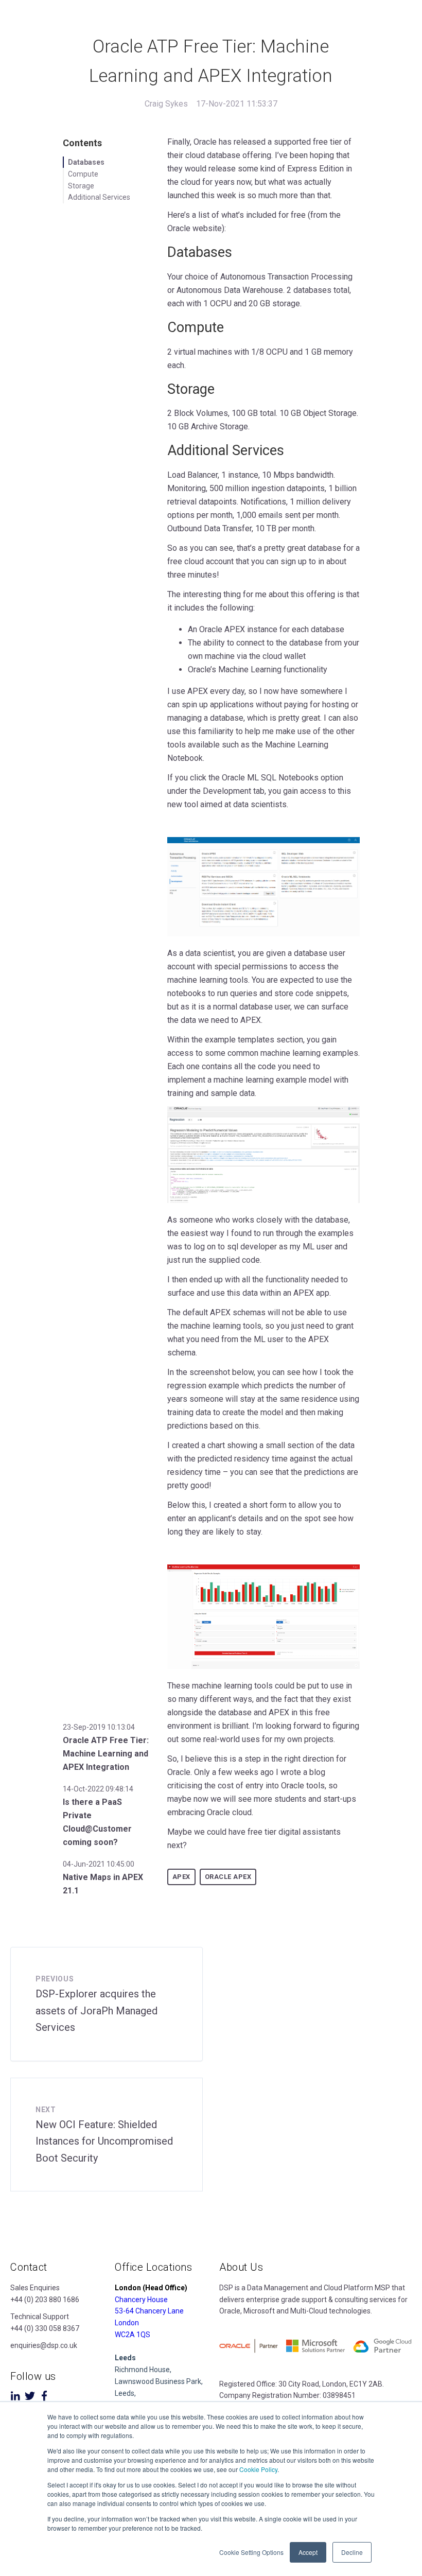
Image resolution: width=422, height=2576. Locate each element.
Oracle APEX (228, 1877)
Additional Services (99, 197)
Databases (86, 162)
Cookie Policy (258, 2469)
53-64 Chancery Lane (149, 2311)
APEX (181, 1877)
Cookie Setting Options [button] (251, 2552)
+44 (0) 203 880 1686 (45, 2300)
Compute (83, 174)
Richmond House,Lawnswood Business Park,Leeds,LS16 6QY (159, 2381)
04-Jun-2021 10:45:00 (99, 1864)
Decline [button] (352, 2552)
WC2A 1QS (133, 2335)
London (127, 2323)
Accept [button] (308, 2552)
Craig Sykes (166, 104)
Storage (81, 186)
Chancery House (141, 2300)
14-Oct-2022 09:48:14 (98, 1789)
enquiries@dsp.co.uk (44, 2345)
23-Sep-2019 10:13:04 (99, 1727)
